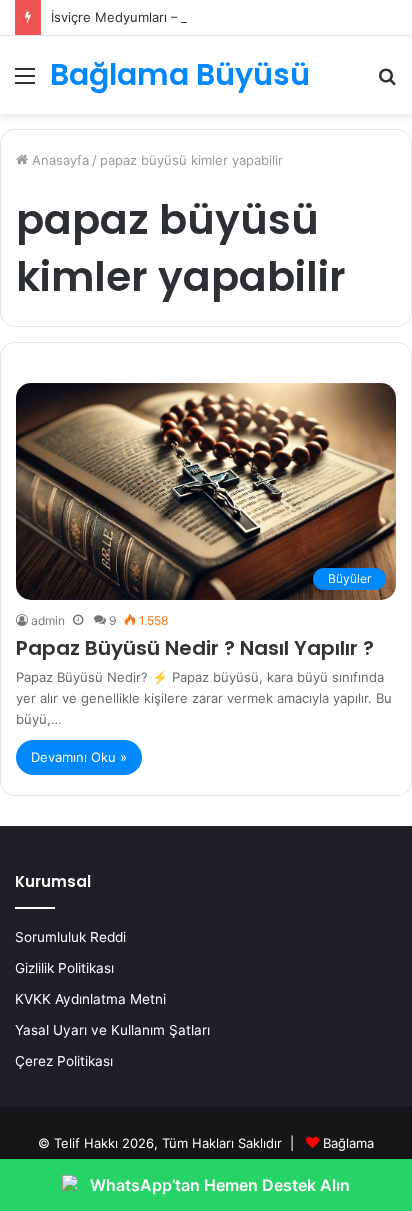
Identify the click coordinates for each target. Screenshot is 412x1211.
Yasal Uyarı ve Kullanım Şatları (112, 1030)
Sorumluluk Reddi (70, 937)
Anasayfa (58, 160)
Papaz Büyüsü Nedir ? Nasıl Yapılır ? (195, 648)
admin (48, 620)
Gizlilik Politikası (64, 968)
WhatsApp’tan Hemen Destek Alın (220, 1185)
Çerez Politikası (64, 1061)
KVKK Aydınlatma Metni (90, 999)
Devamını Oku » (79, 757)
